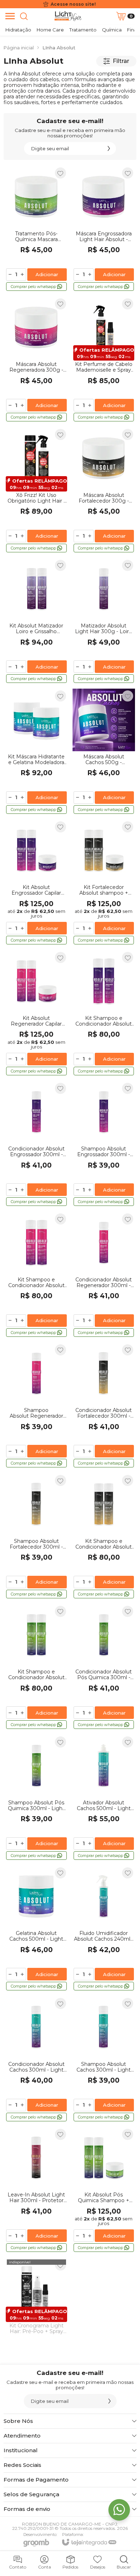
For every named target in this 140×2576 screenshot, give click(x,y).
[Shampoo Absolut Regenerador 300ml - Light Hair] (36, 1406)
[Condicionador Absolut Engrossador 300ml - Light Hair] (36, 1144)
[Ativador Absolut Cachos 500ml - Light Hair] (104, 1798)
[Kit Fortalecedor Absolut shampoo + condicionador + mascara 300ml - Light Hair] (104, 883)
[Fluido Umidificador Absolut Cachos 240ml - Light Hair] (104, 1929)
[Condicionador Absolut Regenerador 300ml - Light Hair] (104, 1275)
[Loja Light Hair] (68, 16)
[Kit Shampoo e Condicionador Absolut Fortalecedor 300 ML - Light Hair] (104, 1536)
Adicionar (47, 274)
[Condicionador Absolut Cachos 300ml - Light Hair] (36, 2059)
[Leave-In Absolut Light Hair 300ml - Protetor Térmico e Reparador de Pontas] (36, 2190)
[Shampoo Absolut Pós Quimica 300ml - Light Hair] (36, 1798)
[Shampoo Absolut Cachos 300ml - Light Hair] (104, 2059)
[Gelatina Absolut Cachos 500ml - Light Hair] (36, 1929)
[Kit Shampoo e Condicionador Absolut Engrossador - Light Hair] (104, 1013)
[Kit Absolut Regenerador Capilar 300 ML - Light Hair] (36, 1013)
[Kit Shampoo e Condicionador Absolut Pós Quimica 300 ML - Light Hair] (36, 1667)
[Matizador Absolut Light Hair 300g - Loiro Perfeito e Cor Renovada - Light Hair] (104, 621)
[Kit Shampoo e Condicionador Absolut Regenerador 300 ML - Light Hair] (36, 1275)
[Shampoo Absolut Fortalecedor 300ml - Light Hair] (36, 1536)
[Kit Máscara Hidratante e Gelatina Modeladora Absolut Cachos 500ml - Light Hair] (36, 752)
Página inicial (19, 48)
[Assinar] (109, 148)
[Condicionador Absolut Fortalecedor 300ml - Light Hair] (104, 1406)
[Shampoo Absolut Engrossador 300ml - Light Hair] (104, 1144)
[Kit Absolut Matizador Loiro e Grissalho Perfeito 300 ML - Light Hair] (36, 621)
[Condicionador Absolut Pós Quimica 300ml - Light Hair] (104, 1667)
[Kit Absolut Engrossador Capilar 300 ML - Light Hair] (36, 883)
